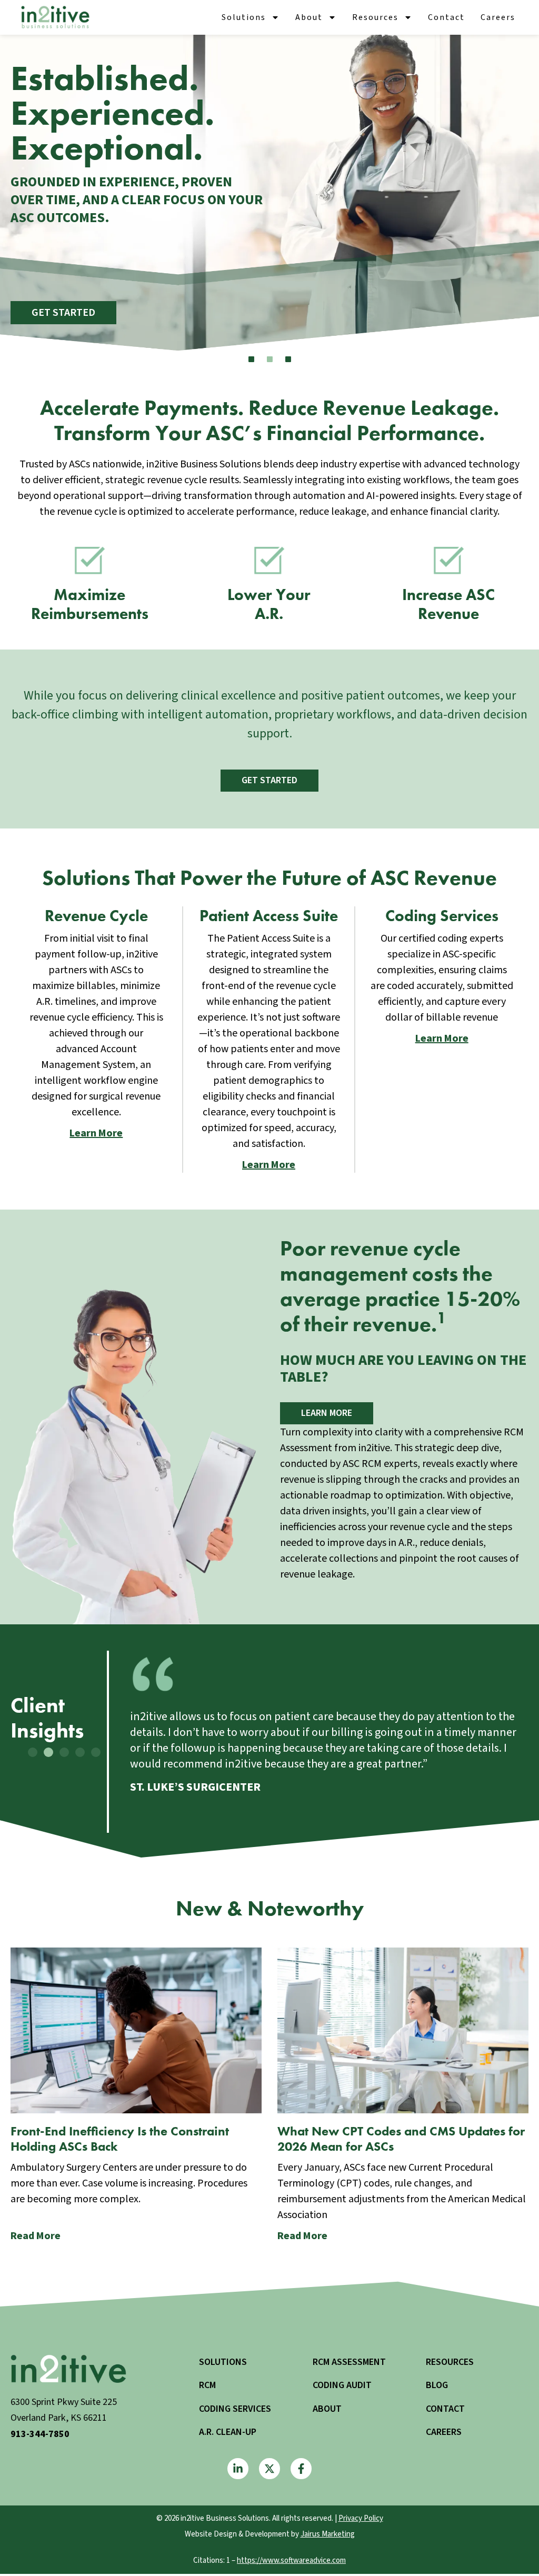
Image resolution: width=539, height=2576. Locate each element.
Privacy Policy (361, 2518)
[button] (33, 1752)
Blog (437, 2385)
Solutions (244, 17)
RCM (207, 2385)
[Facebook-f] (301, 2469)
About (309, 17)
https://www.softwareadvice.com (291, 2560)
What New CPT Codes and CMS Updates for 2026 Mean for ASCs (401, 2139)
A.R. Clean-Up (228, 2432)
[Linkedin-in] (238, 2469)
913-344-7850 (40, 2434)
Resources (375, 17)
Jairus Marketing (328, 2534)
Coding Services (235, 2409)
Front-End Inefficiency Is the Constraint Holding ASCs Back (120, 2139)
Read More (36, 2236)
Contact (446, 17)
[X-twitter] (269, 2469)
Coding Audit (342, 2385)
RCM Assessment (349, 2362)
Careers (498, 17)
